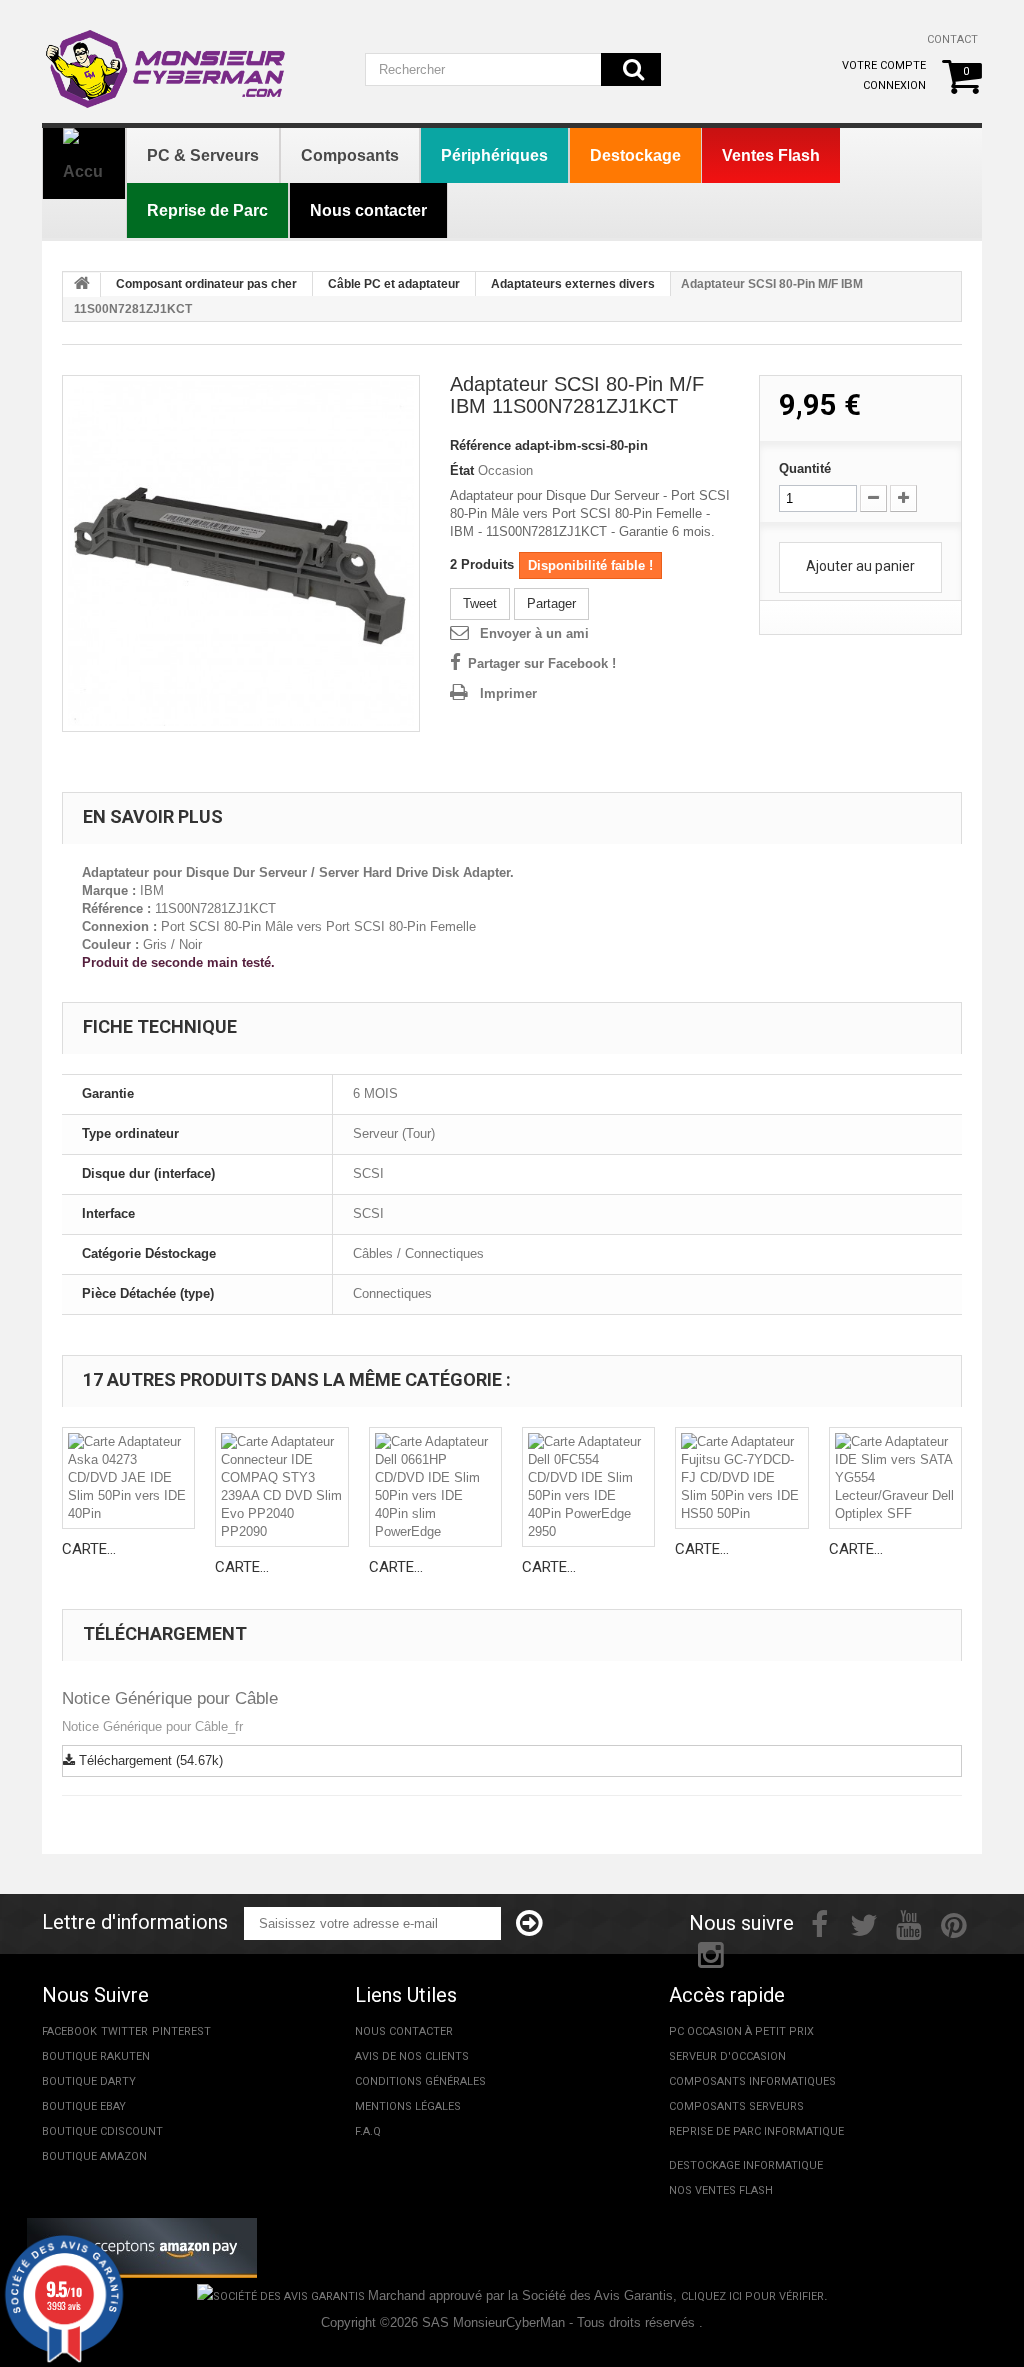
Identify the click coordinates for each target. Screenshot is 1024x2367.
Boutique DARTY (89, 2081)
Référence (480, 445)
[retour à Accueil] (82, 285)
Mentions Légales (408, 2106)
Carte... (89, 1549)
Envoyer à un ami (534, 633)
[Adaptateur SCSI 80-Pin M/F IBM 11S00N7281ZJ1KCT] (241, 554)
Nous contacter (404, 2031)
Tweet (480, 603)
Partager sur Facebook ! (542, 663)
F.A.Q (368, 2131)
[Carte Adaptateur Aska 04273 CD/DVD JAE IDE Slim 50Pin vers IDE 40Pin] (128, 1478)
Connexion (894, 85)
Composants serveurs (736, 2106)
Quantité (805, 468)
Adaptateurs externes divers (573, 284)
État (462, 470)
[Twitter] (864, 1923)
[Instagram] (711, 1953)
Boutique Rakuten (96, 2056)
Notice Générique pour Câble (170, 1698)
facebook (69, 2031)
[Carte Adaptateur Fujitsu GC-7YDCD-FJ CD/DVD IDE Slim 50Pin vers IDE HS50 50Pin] (741, 1478)
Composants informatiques (752, 2081)
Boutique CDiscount (102, 2131)
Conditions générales (420, 2081)
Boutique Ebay (84, 2106)
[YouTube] (909, 1923)
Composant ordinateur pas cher (206, 284)
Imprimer (508, 693)
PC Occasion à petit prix (741, 2031)
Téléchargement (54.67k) (149, 1760)
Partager (551, 603)
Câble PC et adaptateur (394, 284)
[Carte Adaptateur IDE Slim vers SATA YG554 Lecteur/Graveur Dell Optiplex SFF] (895, 1478)
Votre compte (884, 65)
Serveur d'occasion (727, 2056)
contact (952, 39)
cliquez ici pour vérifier (752, 2296)
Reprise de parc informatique (756, 2131)
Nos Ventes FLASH (721, 2190)
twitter (124, 2031)
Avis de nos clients (412, 2056)
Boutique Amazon (94, 2156)
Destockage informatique (746, 2165)
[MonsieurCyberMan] (188, 59)
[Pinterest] (954, 1923)
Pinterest (181, 2031)
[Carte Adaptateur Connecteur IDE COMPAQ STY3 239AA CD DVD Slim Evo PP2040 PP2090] (281, 1487)
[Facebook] (819, 1923)
